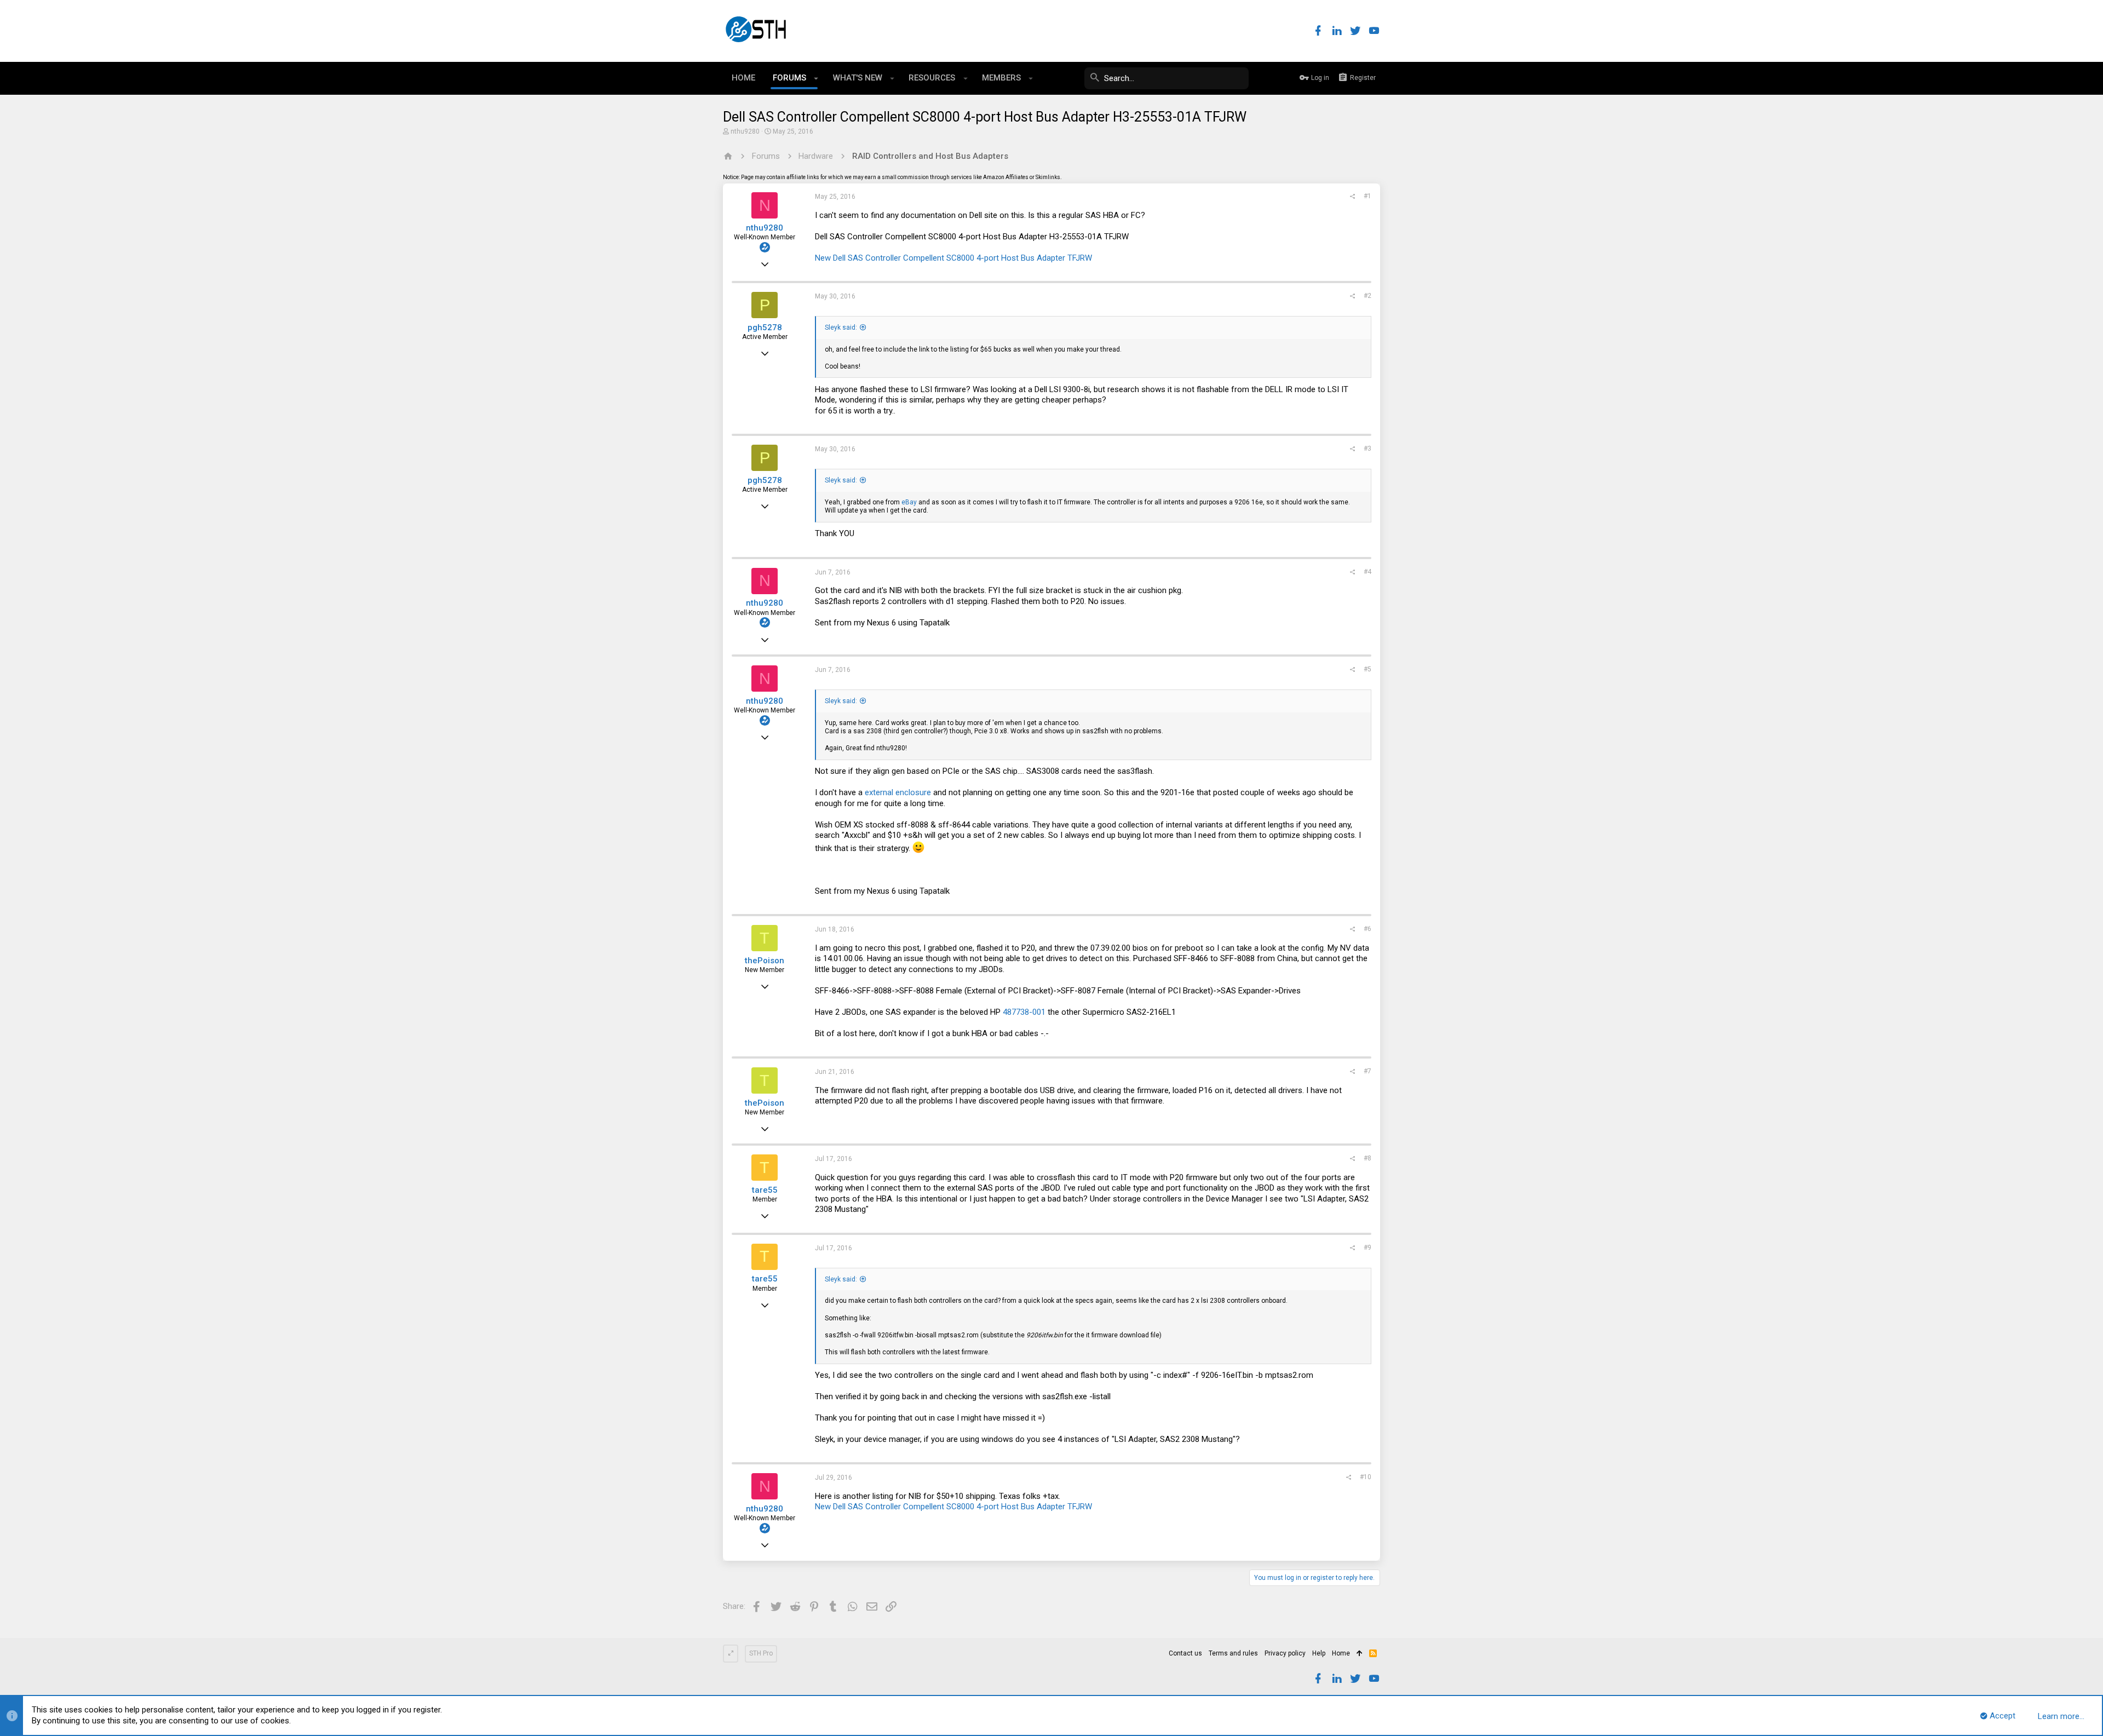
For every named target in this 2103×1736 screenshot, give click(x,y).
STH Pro (761, 1653)
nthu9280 (745, 131)
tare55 (765, 1190)
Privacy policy (1285, 1653)
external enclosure (898, 792)
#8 (1367, 1158)
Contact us (1185, 1653)
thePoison (765, 961)
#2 (1367, 296)
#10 (1366, 1477)
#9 (1367, 1248)
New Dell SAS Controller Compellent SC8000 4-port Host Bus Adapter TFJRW (953, 258)
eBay (909, 502)
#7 (1367, 1071)
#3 (1367, 449)
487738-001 (1025, 1012)
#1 (1367, 196)
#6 (1367, 929)
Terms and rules (1233, 1653)
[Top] (1360, 1654)
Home (1341, 1653)
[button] (816, 78)
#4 (1367, 572)
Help (1319, 1653)
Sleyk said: (841, 327)
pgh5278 (765, 327)
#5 (1367, 669)
